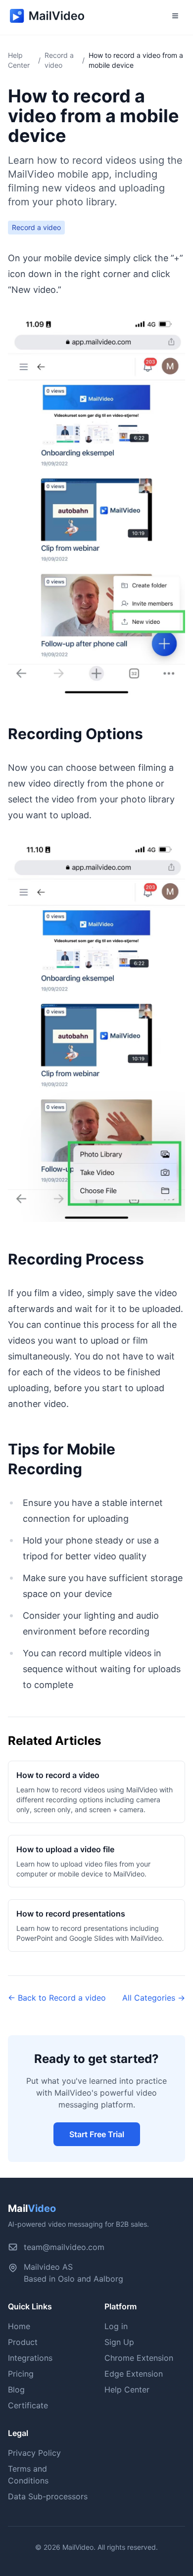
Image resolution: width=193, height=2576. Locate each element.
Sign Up (119, 2342)
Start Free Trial (97, 2134)
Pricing (21, 2374)
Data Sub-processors (48, 2496)
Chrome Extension (139, 2358)
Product (23, 2342)
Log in (116, 2326)
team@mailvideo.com (64, 2247)
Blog (16, 2389)
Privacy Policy (34, 2453)
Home (19, 2326)
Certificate (28, 2405)
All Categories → (154, 1998)
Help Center (127, 2389)
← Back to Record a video (57, 1998)
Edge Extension (134, 2374)
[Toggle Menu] (175, 16)
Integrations (30, 2358)
